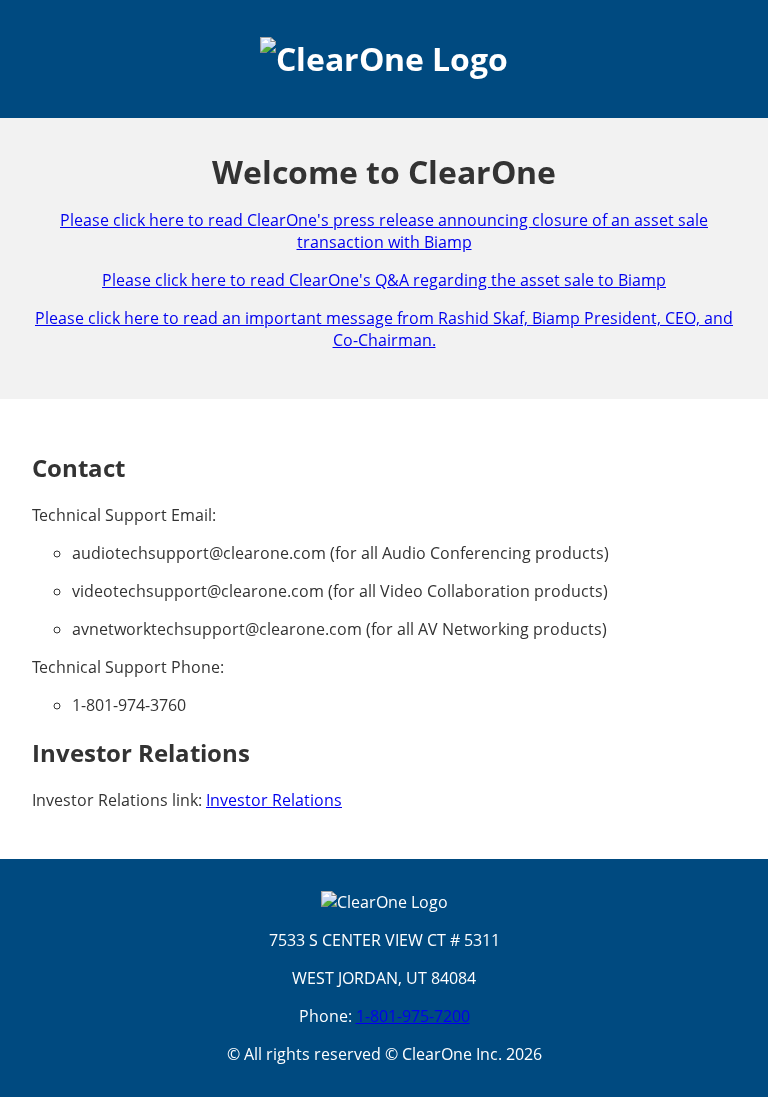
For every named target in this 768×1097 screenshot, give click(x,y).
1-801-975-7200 (413, 1016)
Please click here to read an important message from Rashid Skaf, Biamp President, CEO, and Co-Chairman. (384, 329)
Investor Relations (274, 800)
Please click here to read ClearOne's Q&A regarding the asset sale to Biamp (384, 280)
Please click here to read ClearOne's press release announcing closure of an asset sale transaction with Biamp (384, 231)
